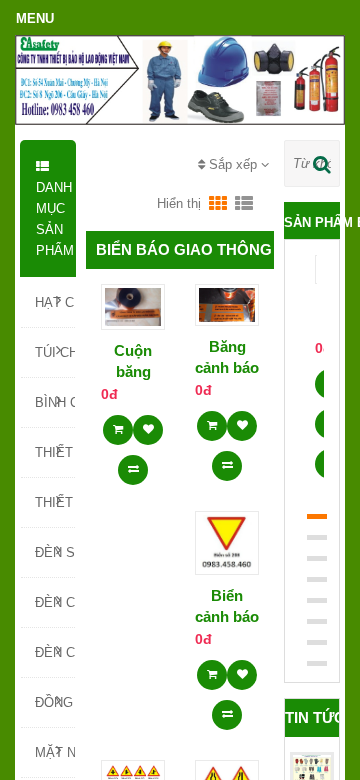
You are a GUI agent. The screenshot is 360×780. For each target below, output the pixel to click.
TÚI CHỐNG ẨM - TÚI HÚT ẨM (55, 352)
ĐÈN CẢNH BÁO (55, 602)
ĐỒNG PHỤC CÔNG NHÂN (55, 702)
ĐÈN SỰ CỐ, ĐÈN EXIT (55, 552)
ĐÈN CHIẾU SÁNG (55, 652)
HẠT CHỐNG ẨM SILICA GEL (55, 302)
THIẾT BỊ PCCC (55, 452)
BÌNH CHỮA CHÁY (55, 402)
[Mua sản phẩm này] (118, 423)
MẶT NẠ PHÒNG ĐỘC (55, 752)
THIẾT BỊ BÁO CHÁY (55, 502)
